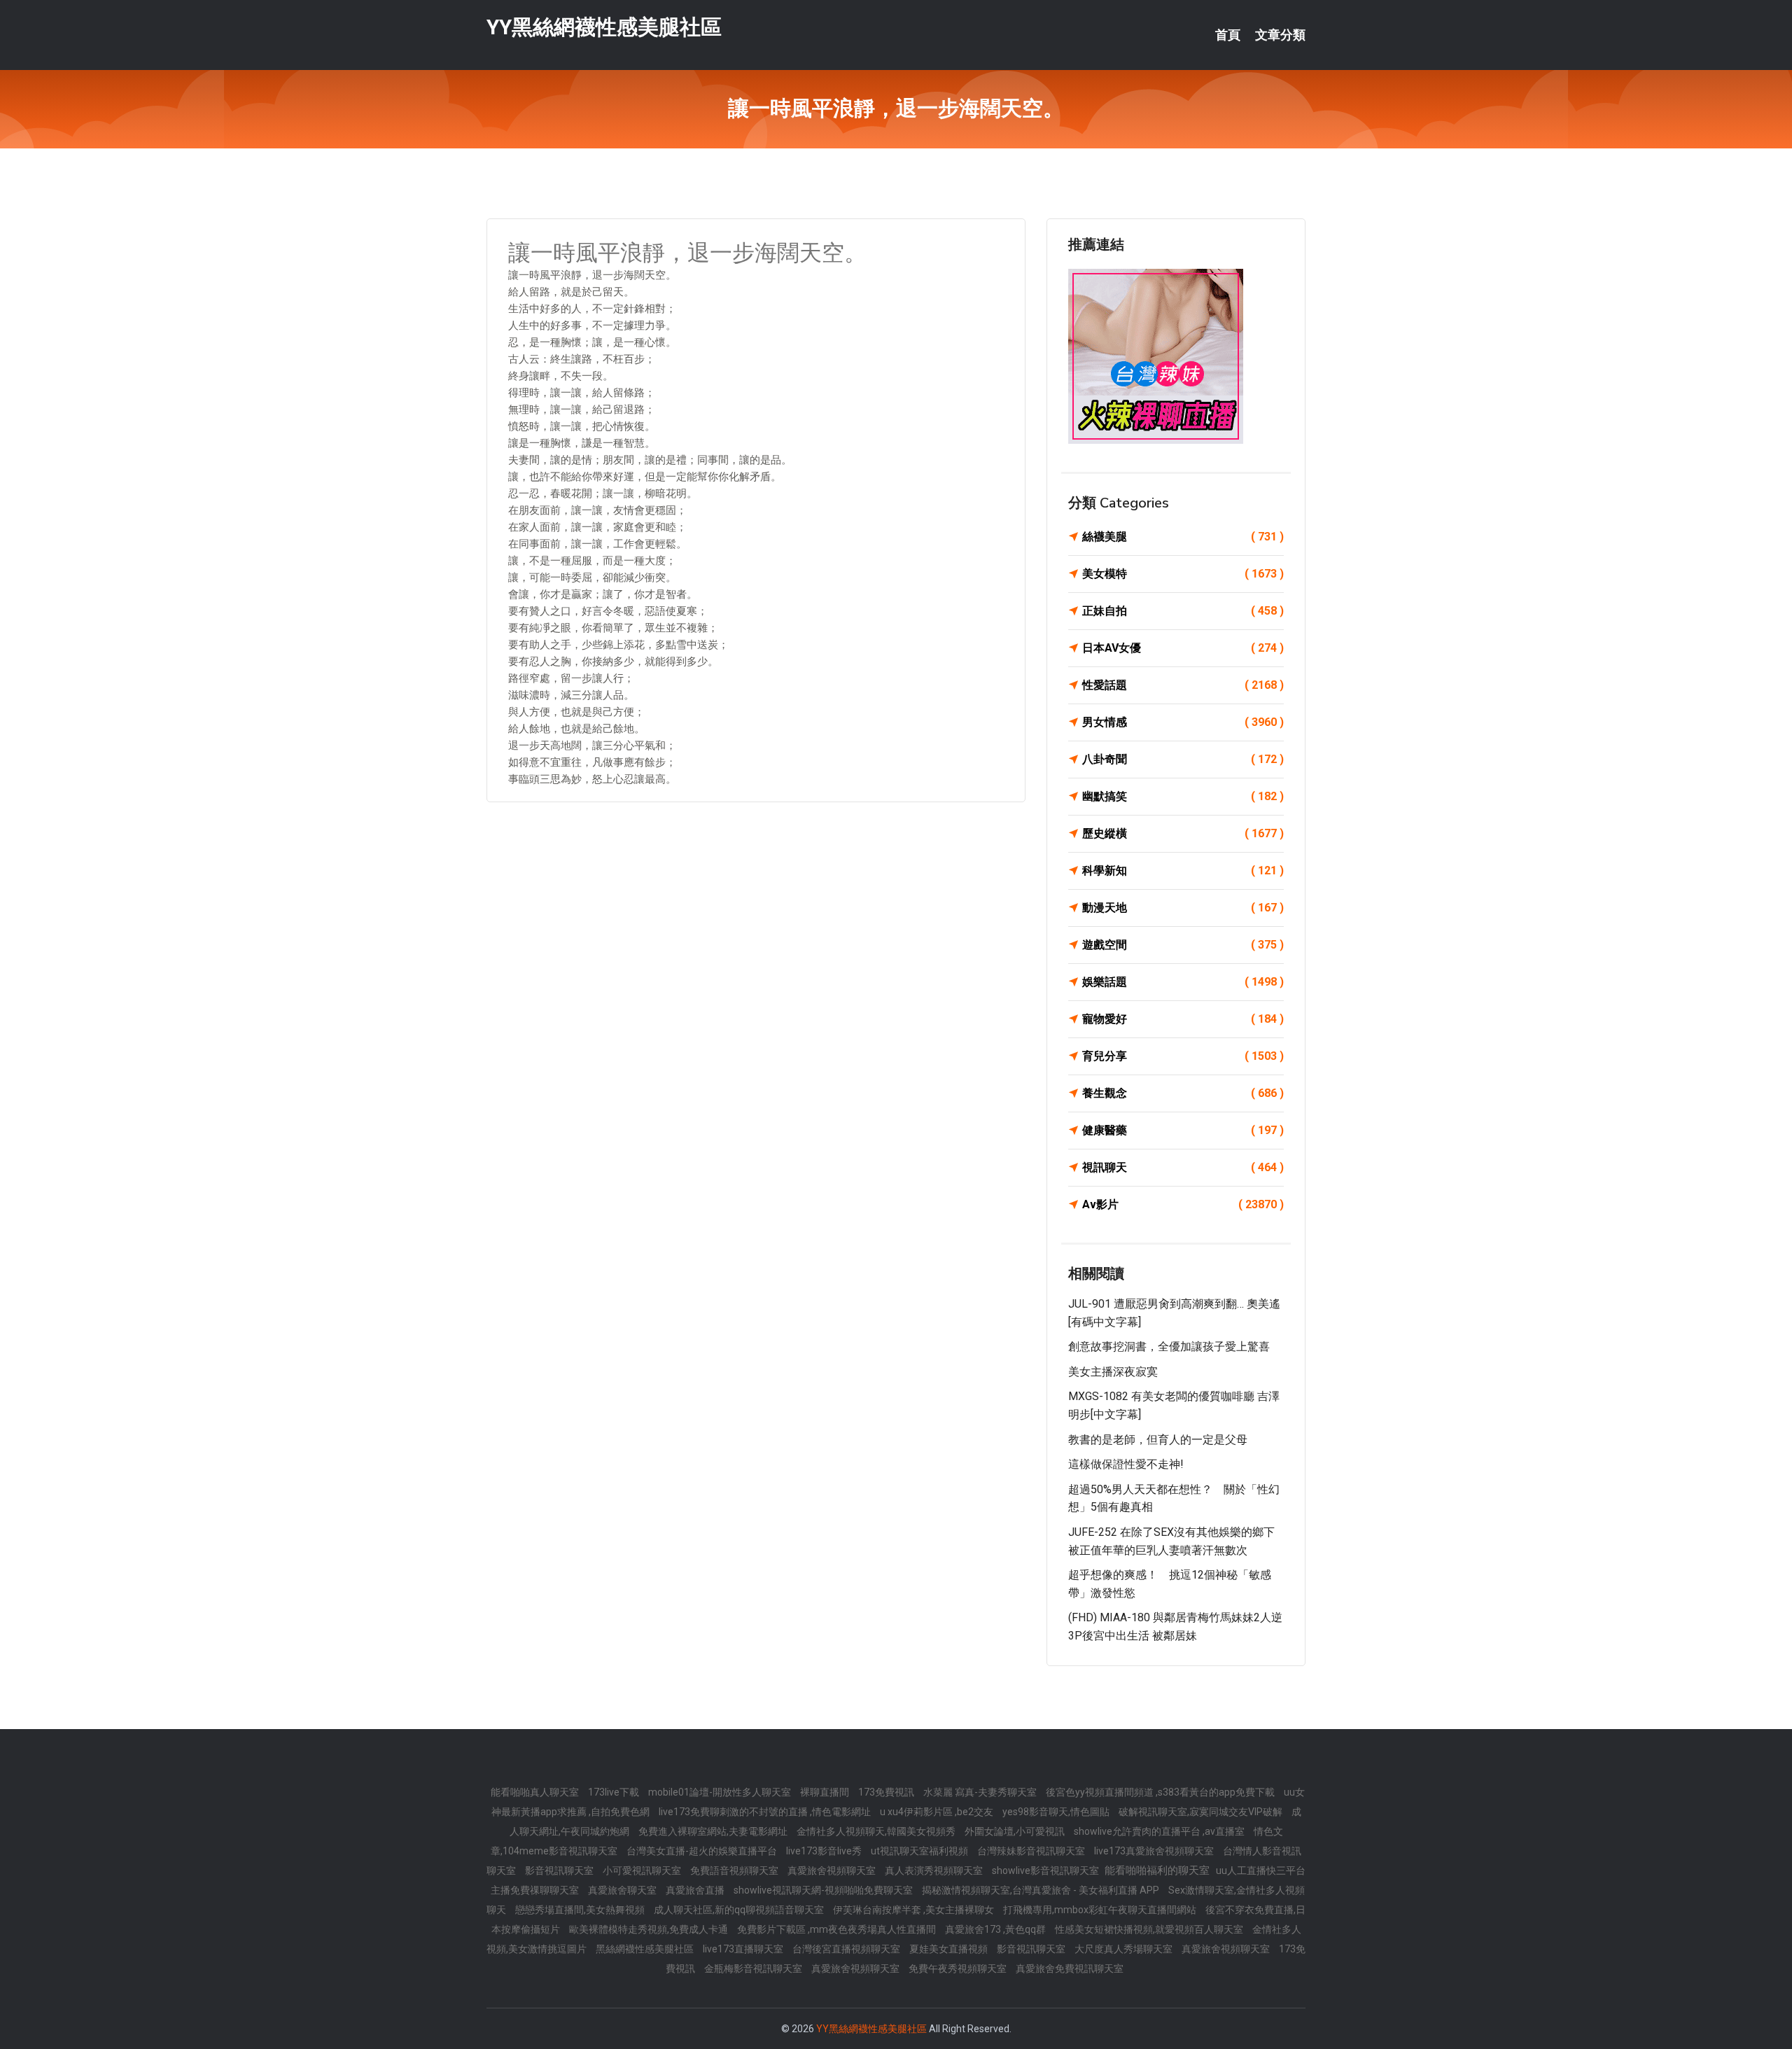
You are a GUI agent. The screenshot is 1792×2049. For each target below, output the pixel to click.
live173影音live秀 (825, 1851)
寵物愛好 (1183, 1019)
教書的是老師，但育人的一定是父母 (1158, 1440)
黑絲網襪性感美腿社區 (646, 1949)
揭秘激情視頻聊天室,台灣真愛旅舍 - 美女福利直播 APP (1042, 1890)
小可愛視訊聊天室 (643, 1870)
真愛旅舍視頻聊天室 (833, 1870)
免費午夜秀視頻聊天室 (959, 1968)
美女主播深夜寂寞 (1113, 1372)
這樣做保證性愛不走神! (1126, 1464)
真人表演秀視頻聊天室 (935, 1870)
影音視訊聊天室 (560, 1870)
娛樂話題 (1183, 982)
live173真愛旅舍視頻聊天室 (1155, 1851)
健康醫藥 (1183, 1130)
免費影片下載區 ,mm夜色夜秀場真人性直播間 (838, 1929)
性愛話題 (1183, 685)
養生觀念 (1183, 1093)
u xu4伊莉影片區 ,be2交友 (938, 1812)
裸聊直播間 (826, 1792)
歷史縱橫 (1183, 833)
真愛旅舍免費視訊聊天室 (1070, 1968)
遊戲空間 (1183, 945)
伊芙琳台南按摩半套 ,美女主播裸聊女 (915, 1910)
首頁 (1228, 35)
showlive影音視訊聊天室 (1046, 1870)
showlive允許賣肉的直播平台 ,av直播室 (1160, 1831)
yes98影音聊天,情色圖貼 (1057, 1812)
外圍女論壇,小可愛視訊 (1016, 1831)
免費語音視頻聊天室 (735, 1870)
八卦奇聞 (1183, 759)
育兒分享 (1183, 1056)
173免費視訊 (887, 1792)
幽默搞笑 (1183, 796)
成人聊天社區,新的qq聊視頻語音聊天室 (740, 1910)
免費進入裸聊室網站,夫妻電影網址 (714, 1831)
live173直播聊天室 (744, 1949)
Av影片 (1183, 1204)
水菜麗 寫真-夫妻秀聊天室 (981, 1792)
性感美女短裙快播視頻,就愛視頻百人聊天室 (1150, 1929)
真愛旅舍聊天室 (623, 1890)
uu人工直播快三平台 (1261, 1870)
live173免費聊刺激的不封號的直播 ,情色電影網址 (766, 1812)
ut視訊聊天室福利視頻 (920, 1851)
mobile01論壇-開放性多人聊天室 (721, 1792)
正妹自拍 (1183, 611)
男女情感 (1183, 722)
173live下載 (615, 1792)
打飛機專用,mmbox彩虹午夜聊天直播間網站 (1101, 1910)
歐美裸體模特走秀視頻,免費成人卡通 (650, 1929)
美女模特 (1183, 574)
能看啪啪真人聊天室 (536, 1792)
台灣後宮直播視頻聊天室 (847, 1949)
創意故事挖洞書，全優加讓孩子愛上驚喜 (1169, 1347)
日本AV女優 (1183, 648)
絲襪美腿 (1183, 537)
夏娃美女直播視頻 (950, 1949)
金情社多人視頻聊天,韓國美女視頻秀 (877, 1831)
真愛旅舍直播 (696, 1890)
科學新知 (1183, 870)
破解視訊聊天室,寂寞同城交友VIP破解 (1202, 1812)
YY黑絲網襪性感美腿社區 (604, 27)
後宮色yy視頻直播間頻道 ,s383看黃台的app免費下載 (1161, 1792)
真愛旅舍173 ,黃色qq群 (996, 1929)
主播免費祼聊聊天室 (536, 1890)
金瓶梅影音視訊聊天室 (754, 1968)
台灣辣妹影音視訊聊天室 (1032, 1851)
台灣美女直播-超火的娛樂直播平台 (703, 1851)
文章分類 (1280, 35)
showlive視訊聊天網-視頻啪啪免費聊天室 (824, 1890)
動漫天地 (1183, 908)
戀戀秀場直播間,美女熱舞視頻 (581, 1910)
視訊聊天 (1183, 1167)
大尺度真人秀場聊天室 (1125, 1949)
